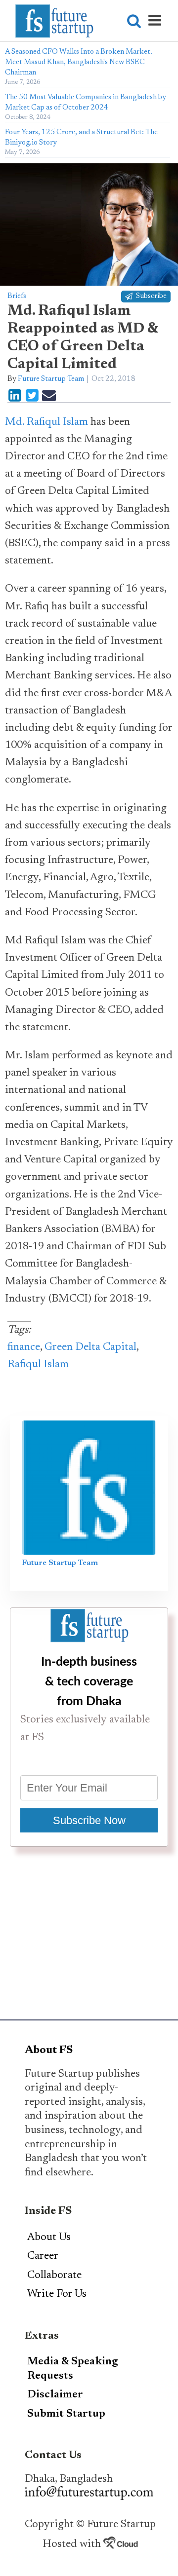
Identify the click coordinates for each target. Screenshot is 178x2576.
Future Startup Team (51, 379)
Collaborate (54, 2276)
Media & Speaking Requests (73, 2369)
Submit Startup (66, 2414)
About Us (49, 2238)
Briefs (17, 296)
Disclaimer (55, 2395)
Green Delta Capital (90, 1347)
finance (24, 1347)
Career (43, 2256)
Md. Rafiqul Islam (46, 422)
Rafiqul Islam (38, 1365)
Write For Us (57, 2294)
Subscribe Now (89, 1820)
